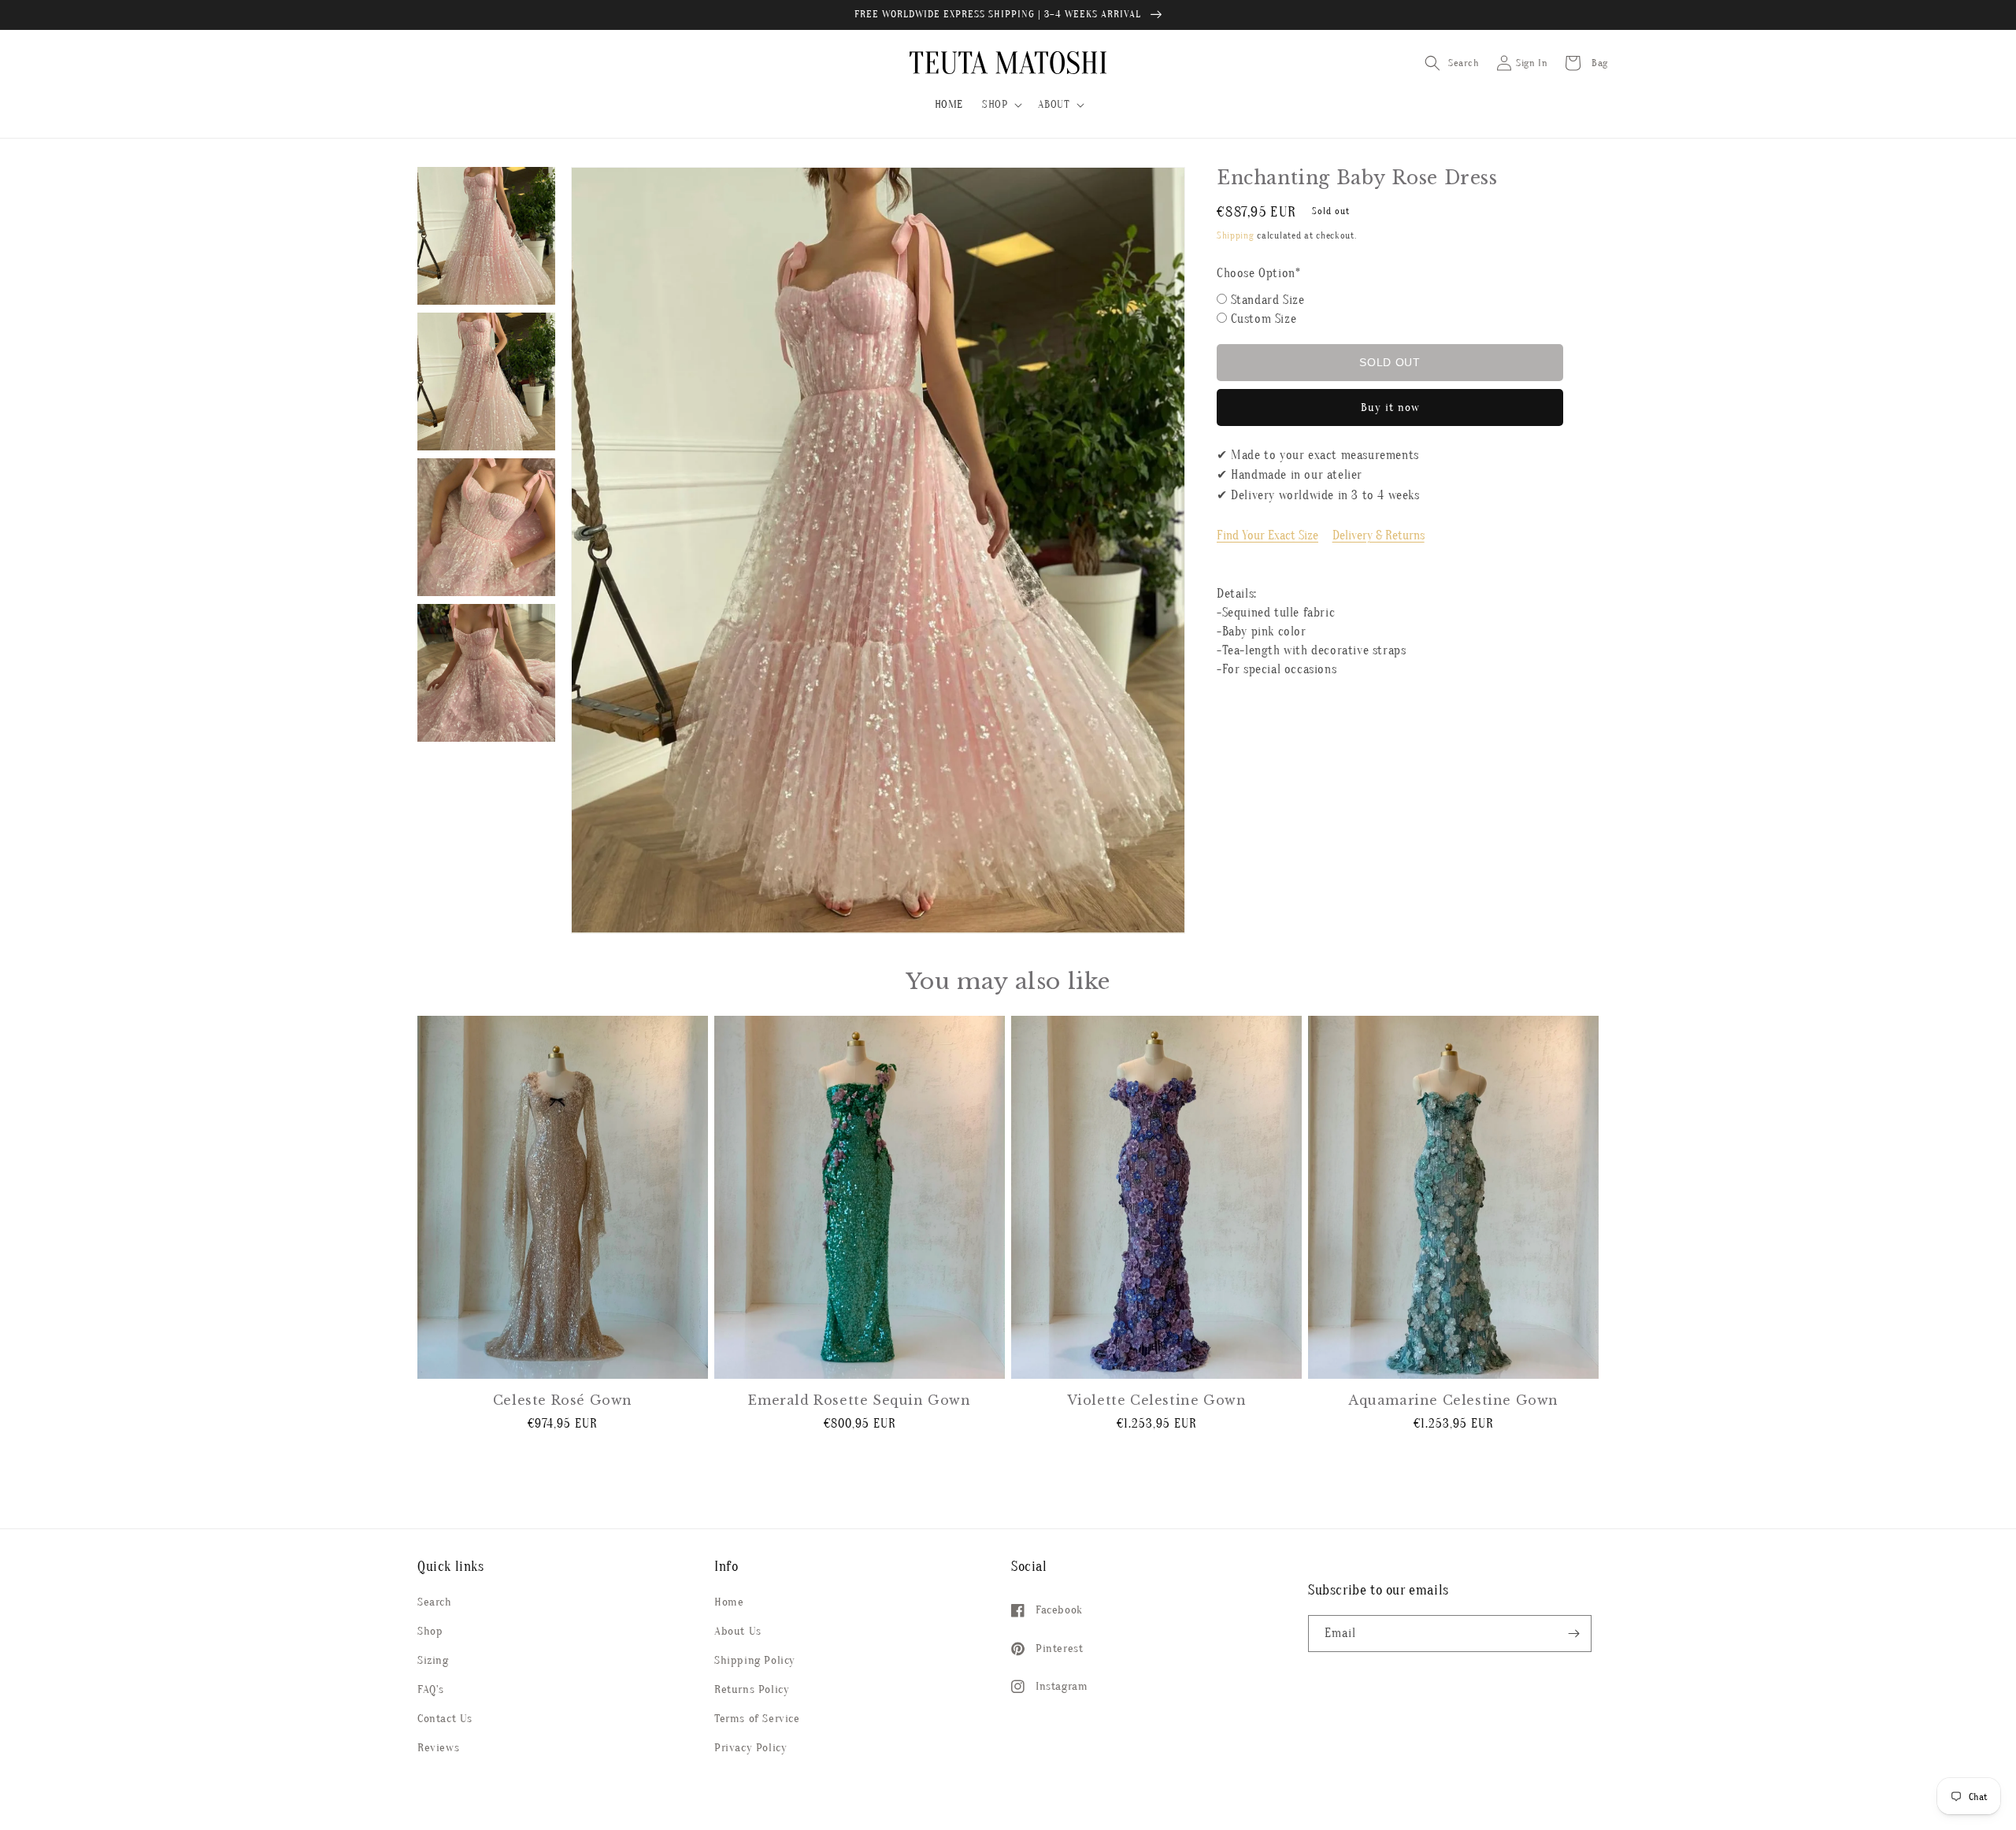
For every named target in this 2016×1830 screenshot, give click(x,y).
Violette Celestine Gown (1157, 1400)
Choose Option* (1258, 273)
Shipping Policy (755, 1660)
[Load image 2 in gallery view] (486, 382)
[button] (1001, 105)
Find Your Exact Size (1267, 535)
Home (729, 1602)
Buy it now (1390, 407)
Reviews (438, 1748)
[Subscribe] (1573, 1634)
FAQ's (431, 1689)
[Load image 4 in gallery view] (486, 673)
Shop (430, 1631)
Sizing (433, 1660)
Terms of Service (757, 1719)
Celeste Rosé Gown (563, 1400)
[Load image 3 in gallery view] (486, 527)
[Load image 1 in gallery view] (486, 236)
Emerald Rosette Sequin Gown (859, 1400)
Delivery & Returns (1379, 535)
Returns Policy (752, 1689)
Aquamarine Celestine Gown (1453, 1400)
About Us (738, 1631)
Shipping (1236, 235)
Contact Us (445, 1719)
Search (435, 1602)
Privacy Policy (750, 1748)
